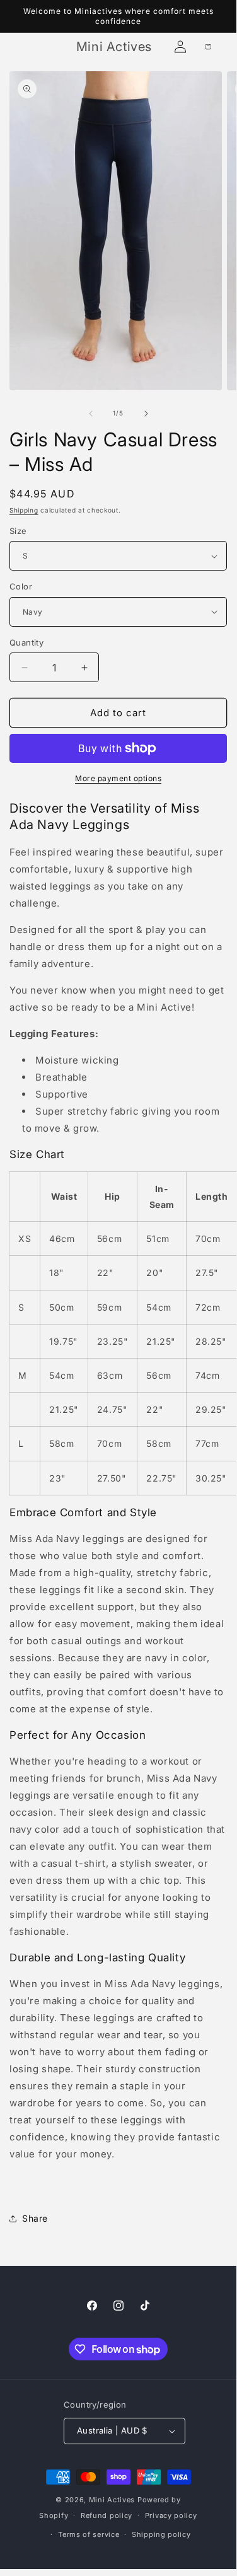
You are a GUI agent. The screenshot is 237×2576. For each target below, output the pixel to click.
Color (21, 586)
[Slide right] (146, 414)
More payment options (118, 778)
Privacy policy (171, 2515)
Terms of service (89, 2534)
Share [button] (35, 2218)
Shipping (24, 510)
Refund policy (107, 2515)
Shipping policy (161, 2534)
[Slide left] (91, 414)
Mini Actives (112, 2500)
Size (18, 531)
